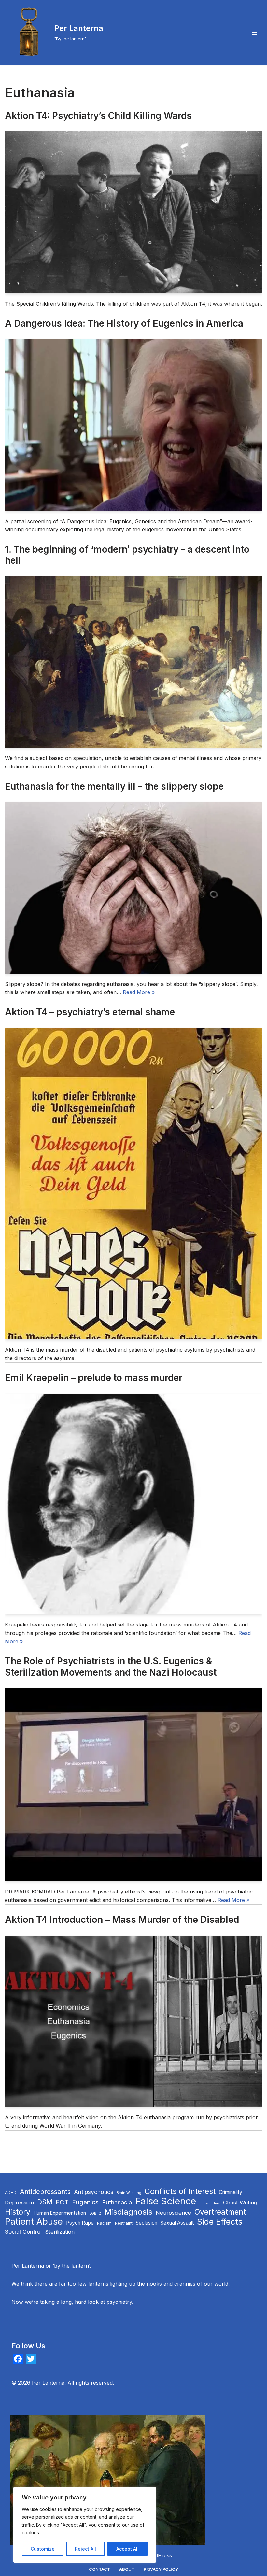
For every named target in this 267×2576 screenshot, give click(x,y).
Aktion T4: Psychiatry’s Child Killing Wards (98, 116)
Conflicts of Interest (180, 2191)
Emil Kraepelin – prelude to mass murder (94, 1378)
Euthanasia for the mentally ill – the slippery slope (114, 786)
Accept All (127, 2549)
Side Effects (220, 2222)
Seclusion (147, 2223)
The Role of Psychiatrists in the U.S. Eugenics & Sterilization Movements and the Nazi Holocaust (111, 1667)
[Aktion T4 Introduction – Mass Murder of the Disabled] (133, 2021)
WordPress (158, 2555)
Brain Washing (129, 2193)
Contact (99, 2569)
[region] (85, 2525)
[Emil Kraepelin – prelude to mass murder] (133, 1504)
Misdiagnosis (128, 2212)
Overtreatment (220, 2212)
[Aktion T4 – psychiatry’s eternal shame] (133, 1184)
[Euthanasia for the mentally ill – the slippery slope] (133, 888)
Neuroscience (173, 2213)
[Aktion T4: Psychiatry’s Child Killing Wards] (133, 212)
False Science (166, 2201)
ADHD (11, 2193)
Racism (104, 2223)
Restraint (124, 2223)
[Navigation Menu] (254, 33)
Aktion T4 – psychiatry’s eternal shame (90, 1012)
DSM (45, 2202)
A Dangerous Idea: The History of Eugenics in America (124, 323)
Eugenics (85, 2202)
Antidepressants (45, 2192)
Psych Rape (80, 2223)
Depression (19, 2203)
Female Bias (210, 2203)
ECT (62, 2202)
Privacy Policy (161, 2569)
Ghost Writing (240, 2203)
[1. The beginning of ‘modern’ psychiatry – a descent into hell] (133, 662)
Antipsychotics (94, 2192)
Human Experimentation (60, 2213)
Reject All (85, 2549)
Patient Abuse (34, 2222)
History (18, 2212)
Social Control (23, 2232)
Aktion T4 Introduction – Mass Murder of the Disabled (122, 1920)
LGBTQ (95, 2213)
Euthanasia (117, 2202)
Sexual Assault (177, 2223)
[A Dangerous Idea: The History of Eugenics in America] (133, 425)
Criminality (231, 2192)
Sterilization (60, 2232)
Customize (43, 2549)
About (127, 2569)
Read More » (139, 992)
